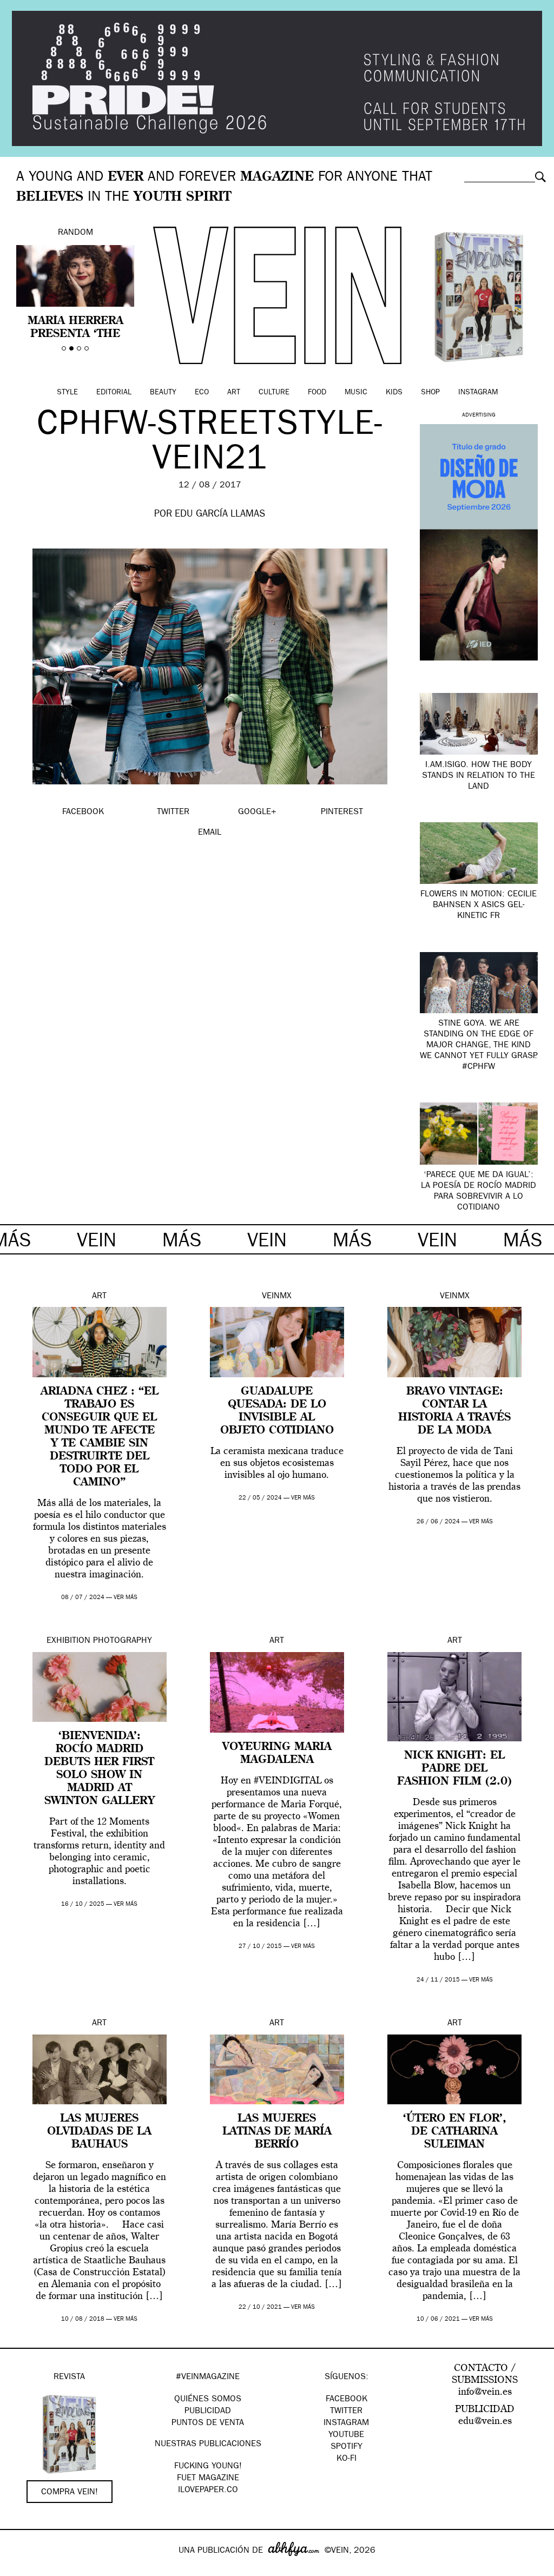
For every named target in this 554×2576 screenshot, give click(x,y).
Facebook (347, 2400)
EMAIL (210, 833)
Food (317, 393)
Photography (123, 1641)
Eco (202, 393)
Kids (394, 393)
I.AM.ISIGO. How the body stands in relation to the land (479, 776)
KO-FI (347, 2459)
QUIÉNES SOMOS (208, 2400)
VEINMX (277, 1297)
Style (67, 393)
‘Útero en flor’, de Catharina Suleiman (455, 2132)
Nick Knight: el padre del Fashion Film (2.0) (454, 1769)
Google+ (20, 2569)
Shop (430, 393)
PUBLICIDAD (208, 2412)
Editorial (114, 393)
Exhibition (68, 1641)
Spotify (347, 2447)
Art (234, 393)
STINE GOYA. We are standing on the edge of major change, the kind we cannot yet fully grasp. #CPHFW (479, 1046)
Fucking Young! (208, 2467)
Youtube (346, 2435)
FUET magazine (208, 2479)
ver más (126, 1598)
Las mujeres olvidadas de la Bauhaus (99, 2132)
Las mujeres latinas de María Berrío (277, 2132)
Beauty (163, 393)
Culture (274, 393)
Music (356, 393)
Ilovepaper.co (208, 2491)
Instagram (478, 393)
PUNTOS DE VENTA (208, 2423)
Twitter (346, 2412)
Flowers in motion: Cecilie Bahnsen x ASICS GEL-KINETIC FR (479, 906)
